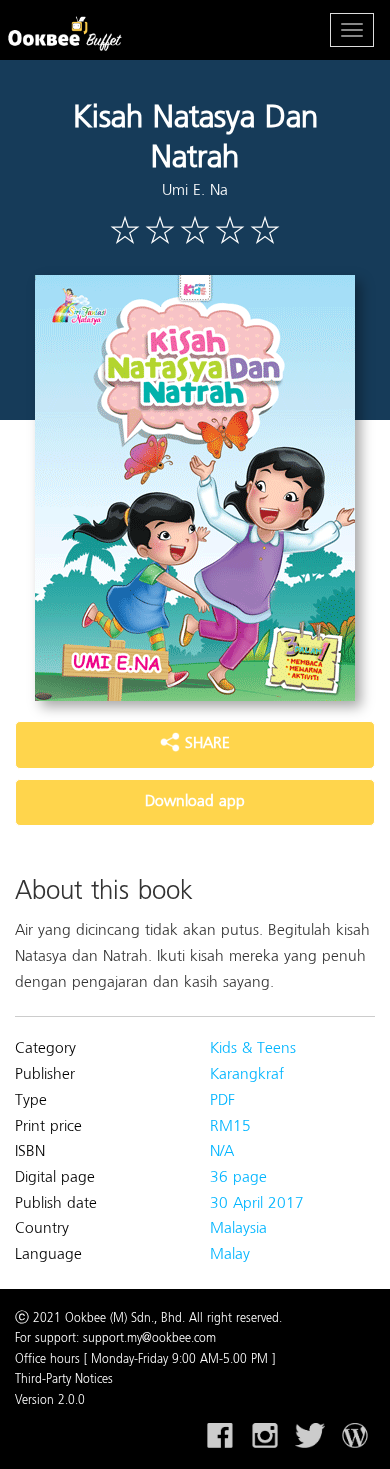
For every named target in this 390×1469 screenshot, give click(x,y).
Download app (195, 802)
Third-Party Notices (64, 1380)
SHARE (205, 744)
